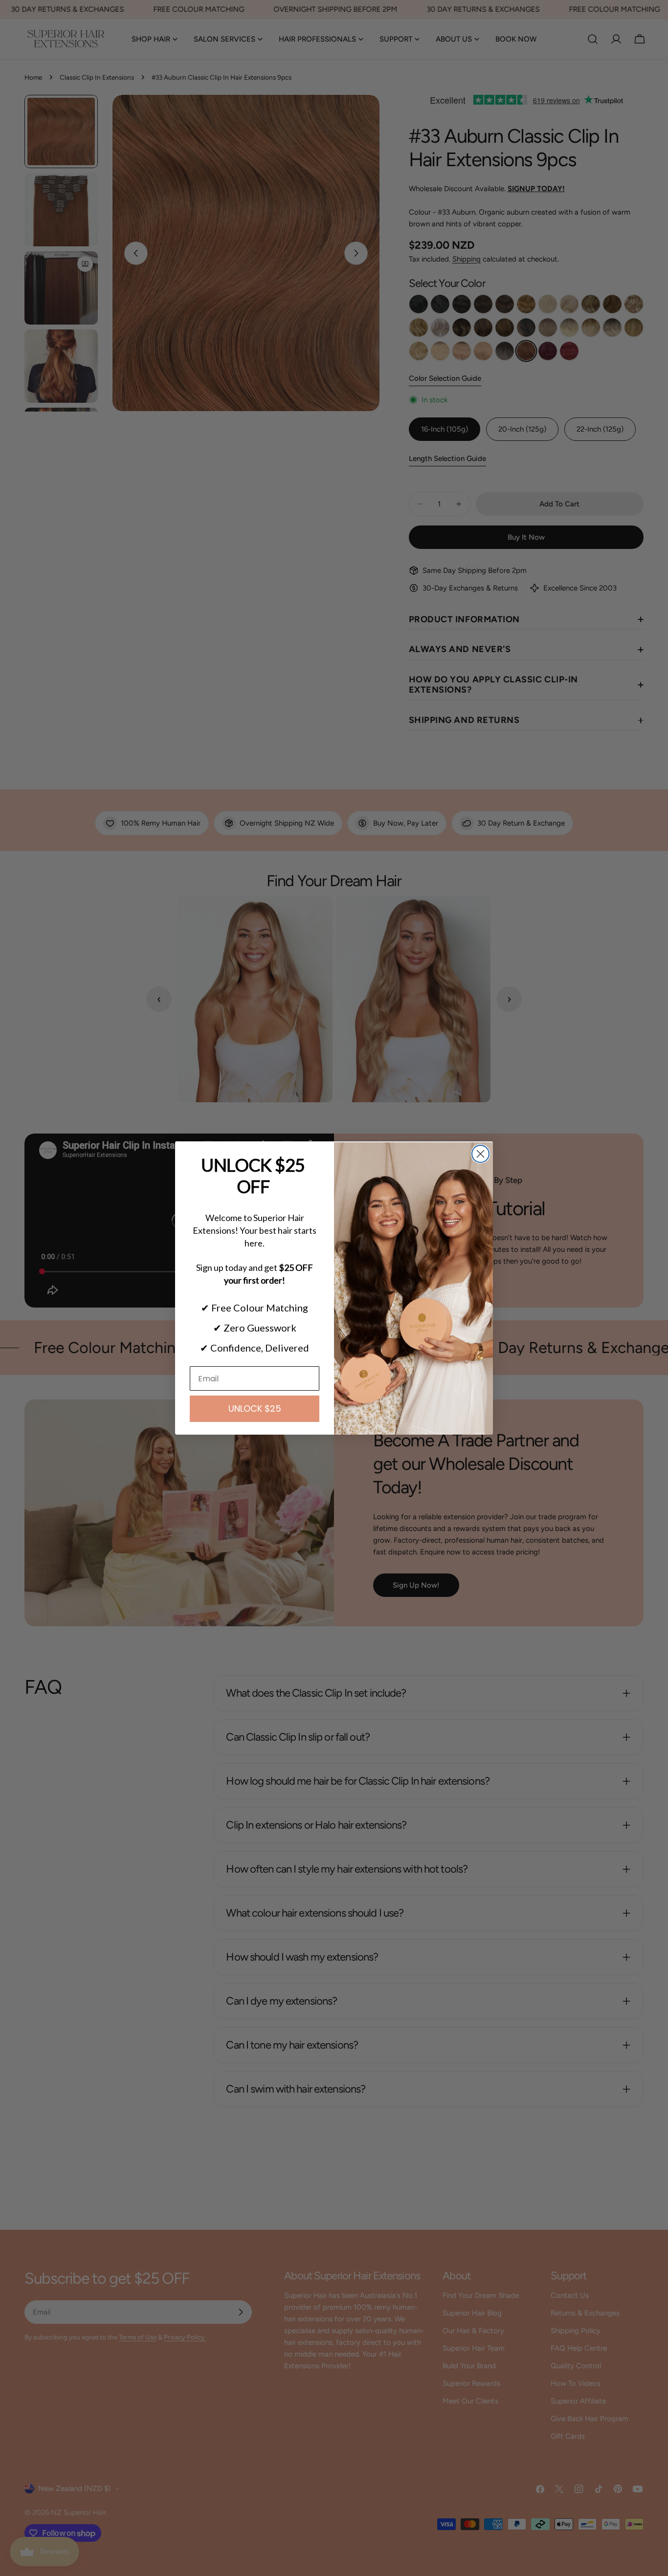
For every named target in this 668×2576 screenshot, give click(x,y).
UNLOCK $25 (255, 1408)
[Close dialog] (480, 1154)
